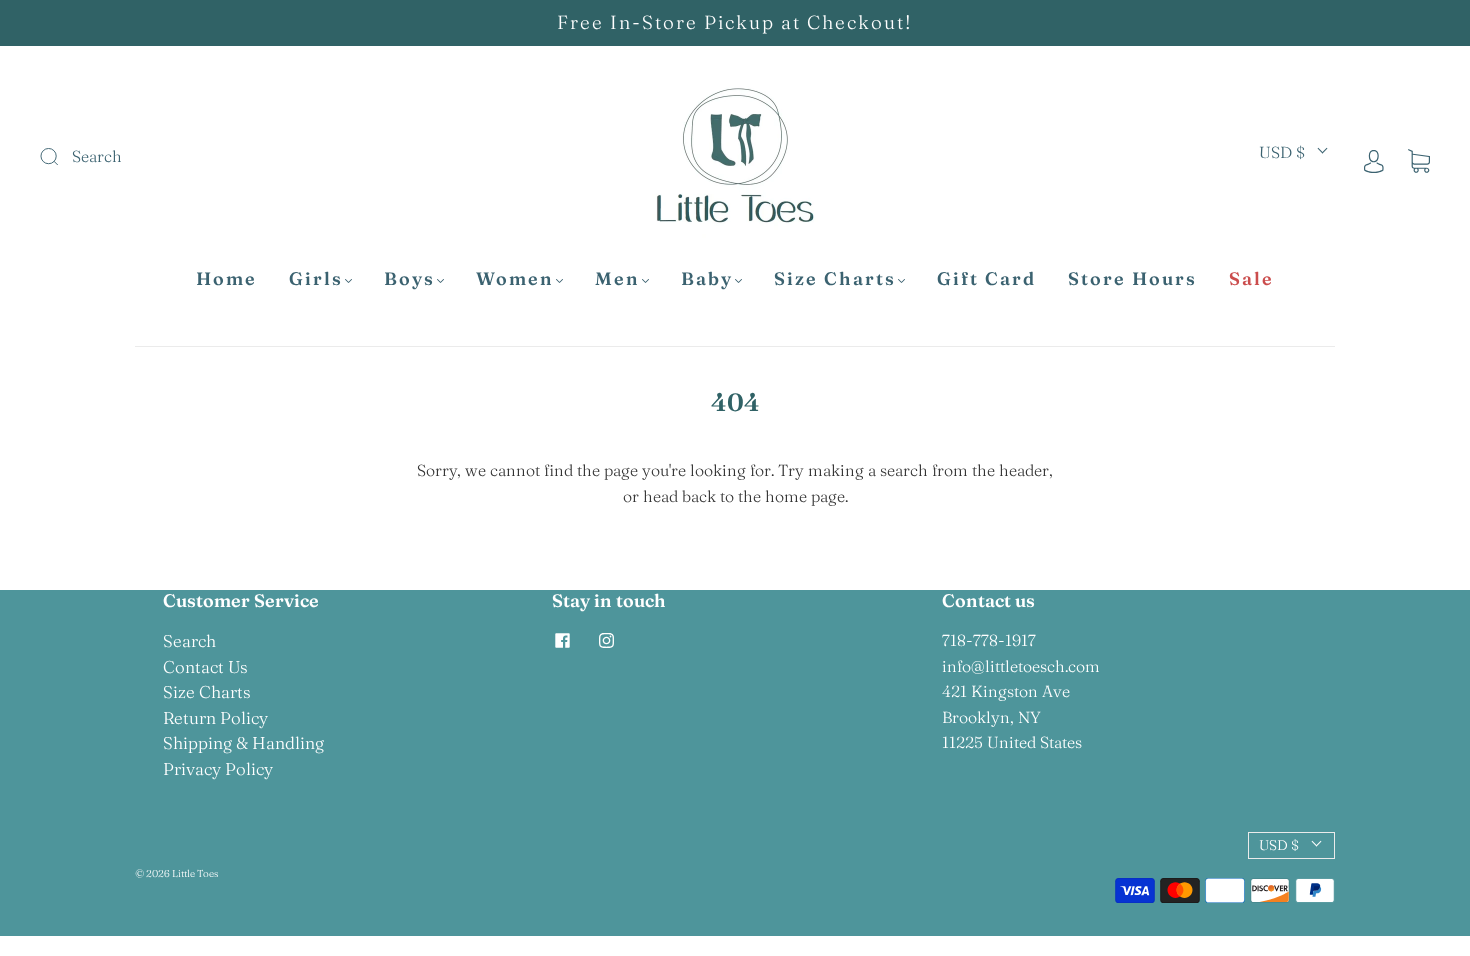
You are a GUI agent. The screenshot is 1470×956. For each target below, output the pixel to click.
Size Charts (835, 279)
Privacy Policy (218, 768)
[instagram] (606, 640)
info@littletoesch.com (1021, 666)
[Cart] (1419, 160)
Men (617, 279)
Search (189, 640)
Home (226, 279)
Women (515, 279)
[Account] (1374, 160)
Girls (316, 279)
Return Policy (215, 717)
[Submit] (183, 157)
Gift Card (986, 279)
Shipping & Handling (243, 742)
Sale (1251, 279)
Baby (707, 279)
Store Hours (1132, 279)
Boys (409, 279)
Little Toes (195, 873)
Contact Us (205, 666)
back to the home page (763, 496)
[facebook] (562, 640)
